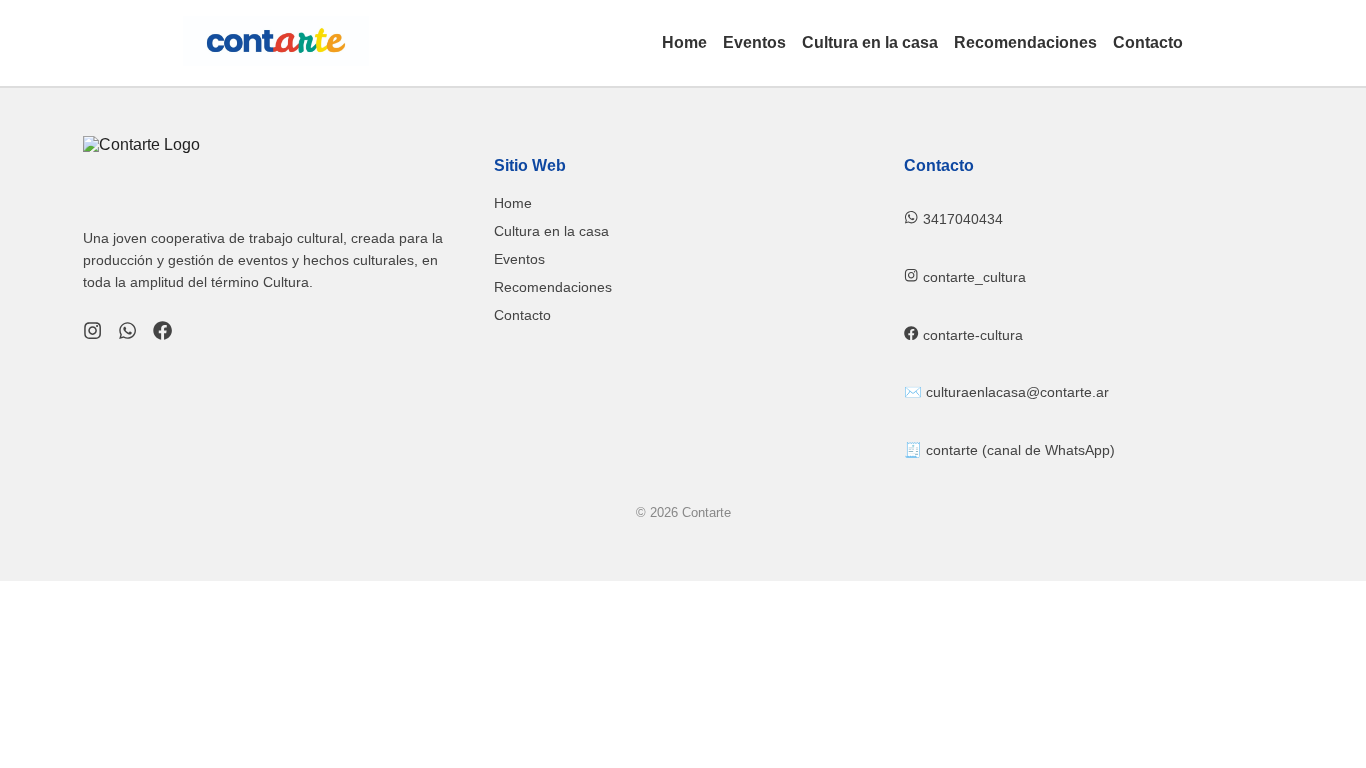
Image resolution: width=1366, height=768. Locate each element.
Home (684, 42)
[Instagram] (92, 333)
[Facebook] (162, 333)
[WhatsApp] (127, 333)
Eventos (754, 42)
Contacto (1148, 42)
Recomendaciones (1025, 42)
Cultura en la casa (870, 42)
